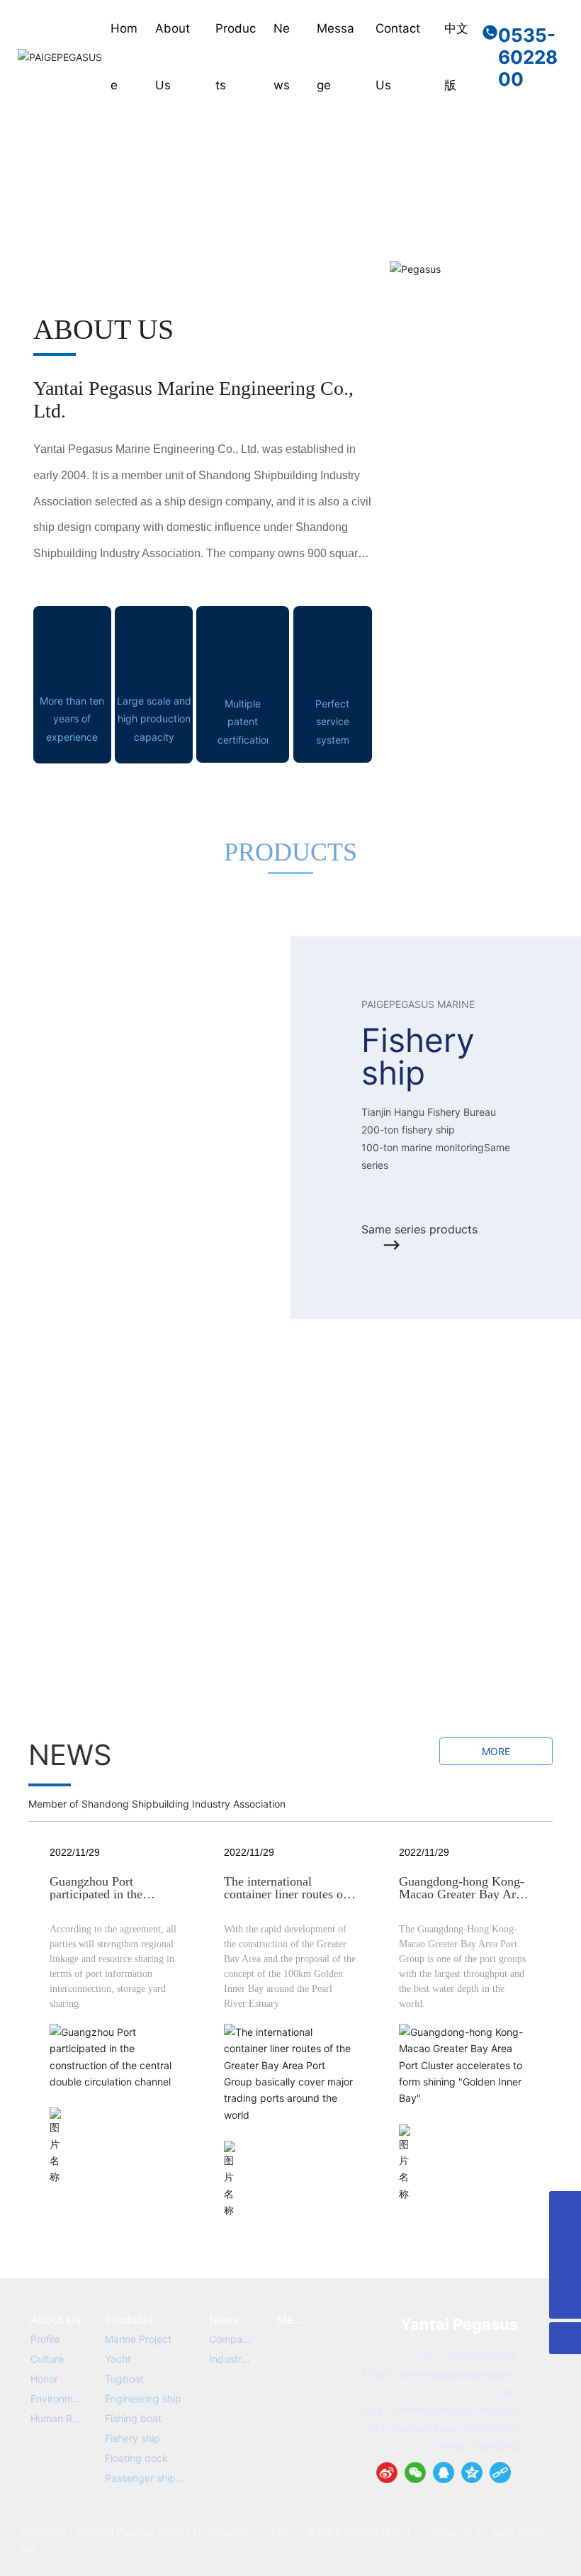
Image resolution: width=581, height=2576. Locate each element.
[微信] (415, 2473)
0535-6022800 (528, 57)
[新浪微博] (387, 2473)
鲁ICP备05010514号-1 (359, 2532)
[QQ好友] (444, 2473)
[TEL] (565, 2271)
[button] (553, 118)
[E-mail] (565, 2239)
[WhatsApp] (565, 2207)
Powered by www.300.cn (490, 2532)
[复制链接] (500, 2473)
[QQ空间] (472, 2473)
